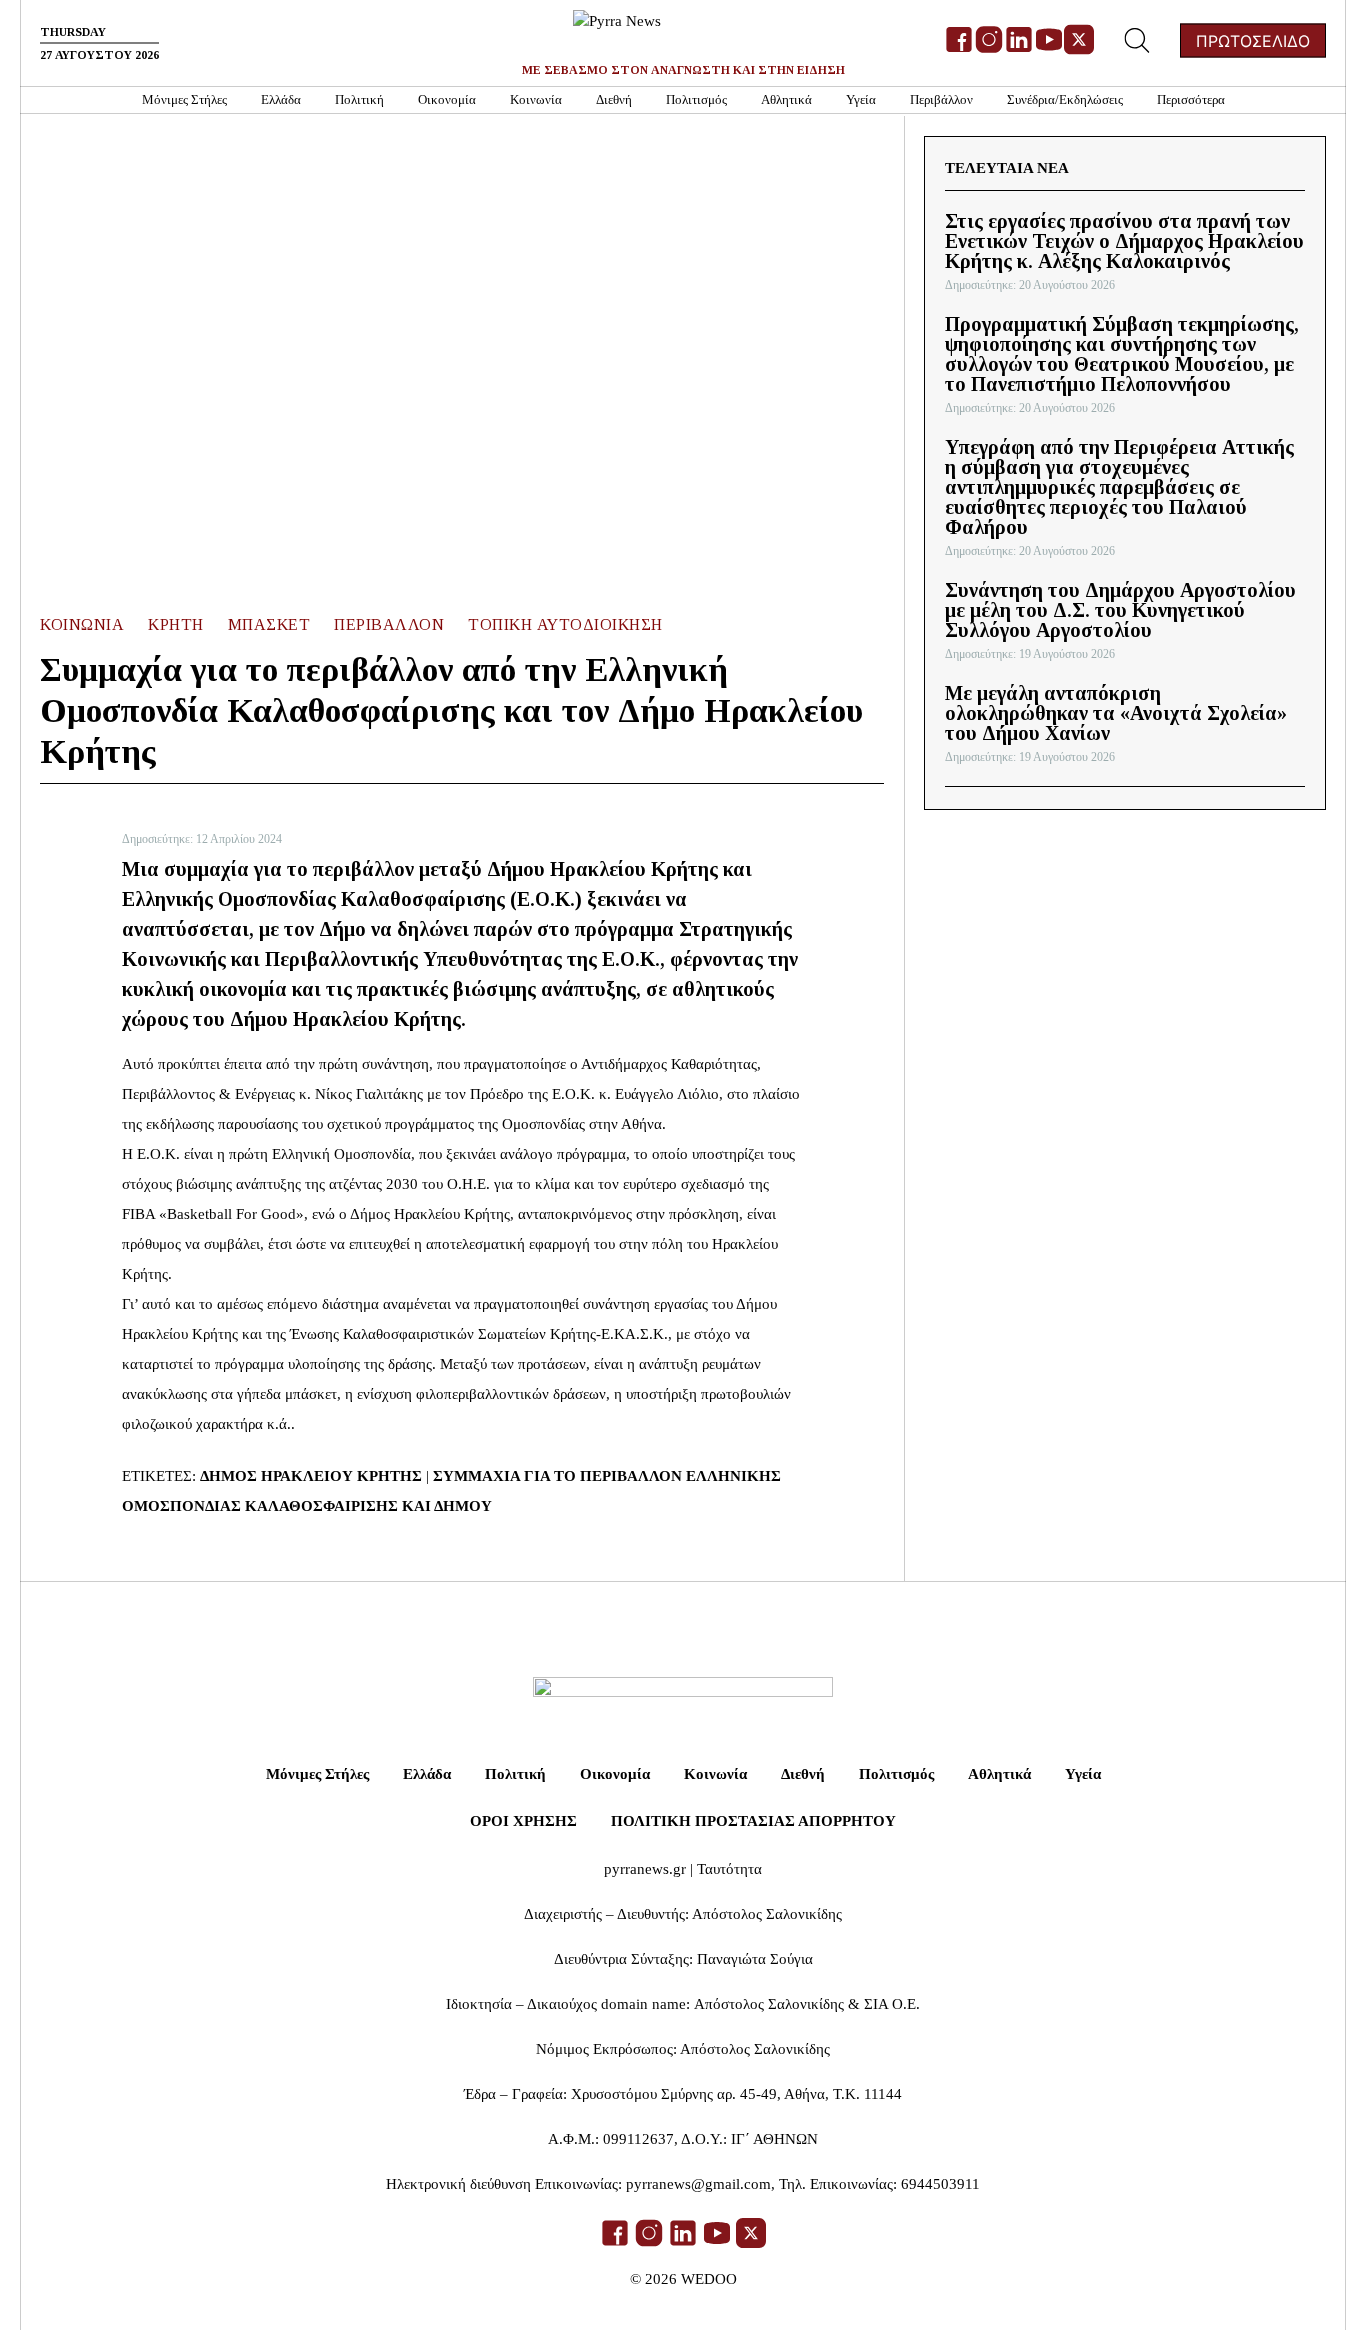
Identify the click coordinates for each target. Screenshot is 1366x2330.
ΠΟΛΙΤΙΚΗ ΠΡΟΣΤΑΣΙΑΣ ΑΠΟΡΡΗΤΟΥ (753, 1821)
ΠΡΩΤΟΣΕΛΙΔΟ (1253, 41)
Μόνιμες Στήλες (184, 99)
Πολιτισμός (696, 99)
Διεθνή (614, 99)
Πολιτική (359, 99)
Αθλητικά (786, 99)
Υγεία (861, 99)
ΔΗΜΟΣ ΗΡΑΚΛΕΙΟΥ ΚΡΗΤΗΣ (311, 1476)
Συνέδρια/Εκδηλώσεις (1065, 99)
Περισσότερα (1191, 99)
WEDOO (709, 2279)
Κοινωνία (536, 99)
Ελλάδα (281, 99)
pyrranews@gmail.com (698, 2184)
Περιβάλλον (941, 99)
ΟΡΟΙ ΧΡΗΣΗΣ (523, 1821)
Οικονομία (447, 99)
